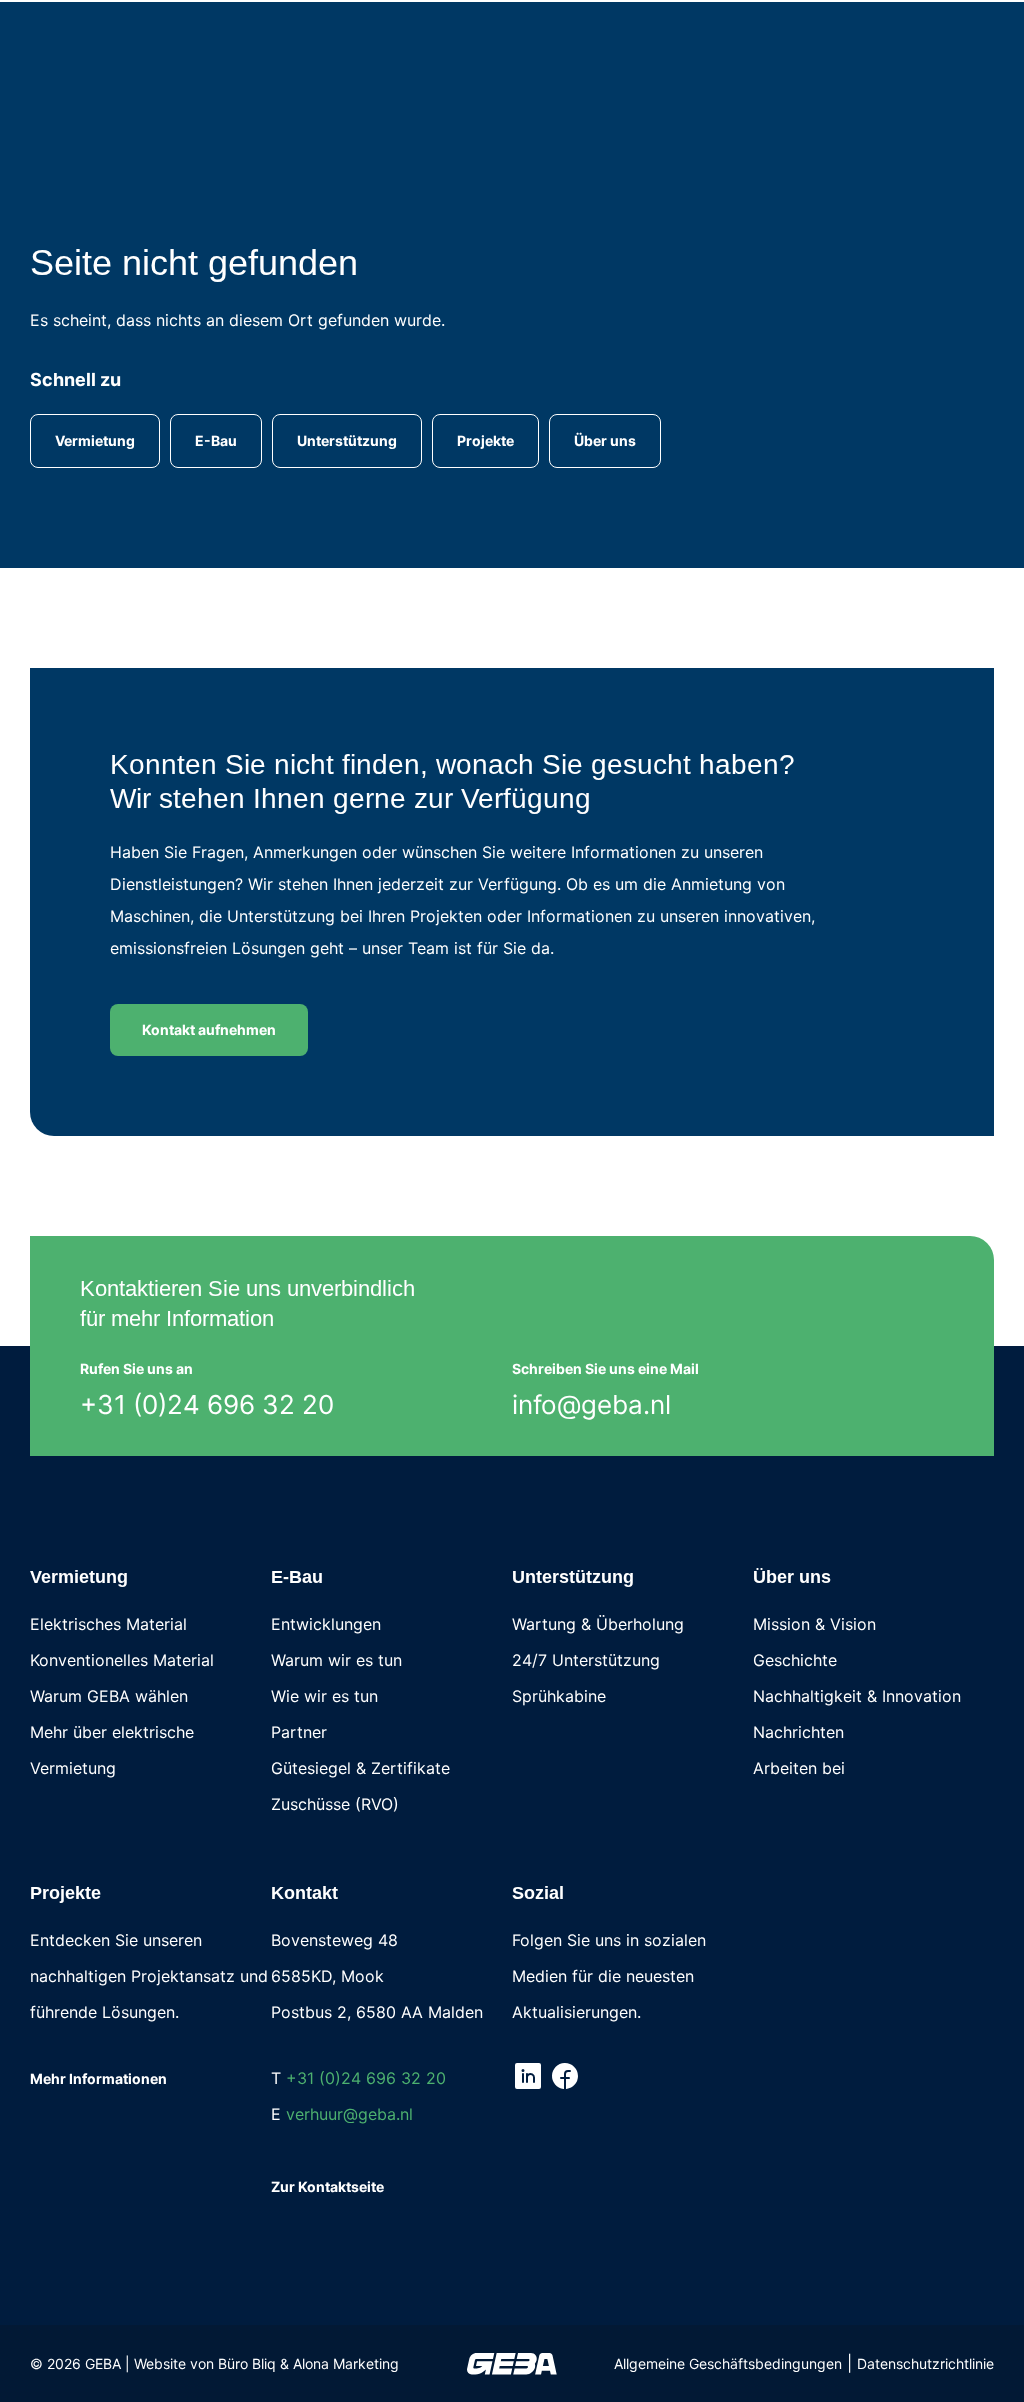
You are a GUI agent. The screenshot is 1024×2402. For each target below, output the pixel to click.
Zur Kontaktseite (327, 2186)
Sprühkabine (559, 1696)
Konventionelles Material (122, 1660)
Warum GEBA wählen (109, 1696)
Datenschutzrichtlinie (925, 2363)
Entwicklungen (326, 1624)
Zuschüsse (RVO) (335, 1804)
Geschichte (795, 1660)
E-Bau (297, 1577)
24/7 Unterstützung (586, 1660)
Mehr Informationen (98, 2078)
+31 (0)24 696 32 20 (207, 1404)
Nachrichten (798, 1732)
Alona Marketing (346, 2363)
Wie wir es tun (324, 1696)
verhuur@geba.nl (349, 2114)
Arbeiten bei (799, 1768)
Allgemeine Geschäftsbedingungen (728, 2363)
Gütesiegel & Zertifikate (360, 1768)
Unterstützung (573, 1577)
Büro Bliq (247, 2363)
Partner (299, 1732)
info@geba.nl (591, 1404)
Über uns (792, 1577)
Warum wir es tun (336, 1660)
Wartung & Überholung (598, 1624)
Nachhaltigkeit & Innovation (857, 1696)
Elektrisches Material (108, 1624)
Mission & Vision (814, 1624)
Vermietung (79, 1577)
